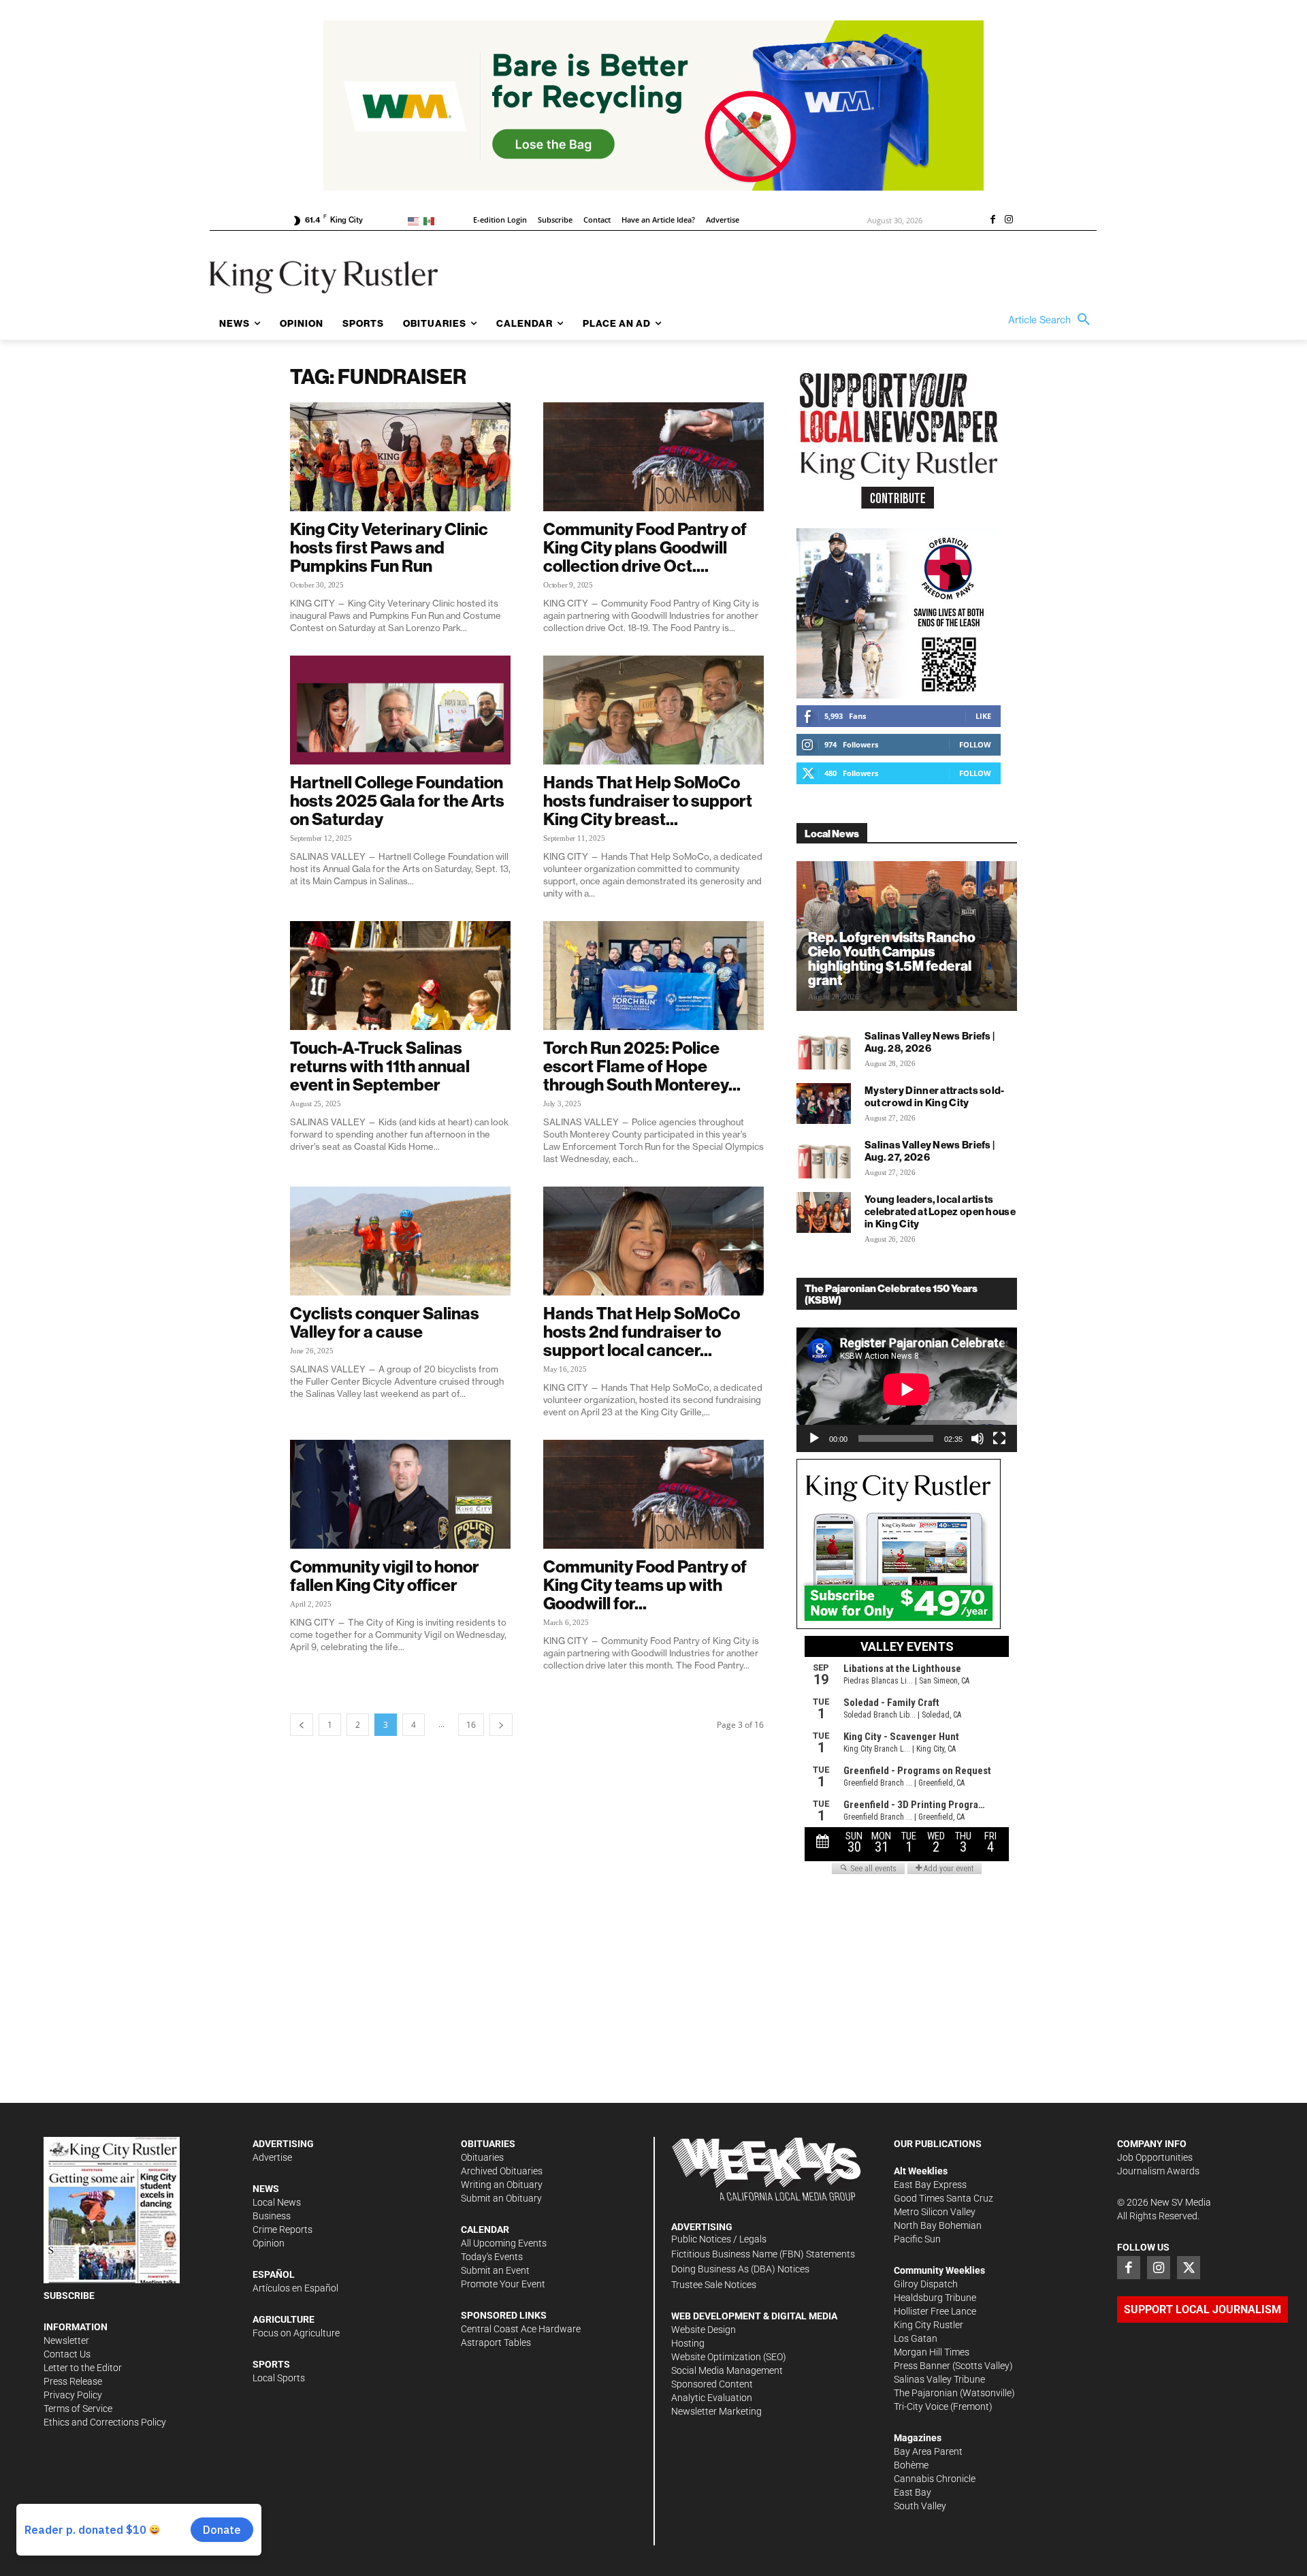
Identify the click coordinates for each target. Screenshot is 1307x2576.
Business (272, 2216)
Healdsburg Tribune (935, 2298)
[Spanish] (431, 220)
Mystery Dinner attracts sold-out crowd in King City (935, 1096)
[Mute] (978, 1438)
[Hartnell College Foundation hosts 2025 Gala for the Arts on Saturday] (400, 710)
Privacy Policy (73, 2395)
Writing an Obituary (502, 2185)
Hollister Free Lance (935, 2311)
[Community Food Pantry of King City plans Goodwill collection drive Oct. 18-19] (653, 457)
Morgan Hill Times (932, 2352)
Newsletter (66, 2340)
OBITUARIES (488, 2144)
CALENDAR (485, 2229)
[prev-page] (302, 1725)
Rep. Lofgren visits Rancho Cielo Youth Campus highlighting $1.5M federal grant (892, 959)
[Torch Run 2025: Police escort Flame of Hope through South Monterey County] (653, 976)
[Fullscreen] (999, 1438)
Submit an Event (495, 2270)
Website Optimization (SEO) (729, 2357)
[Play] (814, 1438)
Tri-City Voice (921, 2406)
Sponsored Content (712, 2384)
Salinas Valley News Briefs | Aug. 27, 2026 (930, 1151)
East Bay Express (930, 2185)
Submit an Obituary (501, 2198)
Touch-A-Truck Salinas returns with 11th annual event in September (380, 1066)
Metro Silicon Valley (935, 2212)
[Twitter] (1189, 2268)
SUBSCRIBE (69, 2296)
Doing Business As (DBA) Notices (740, 2269)
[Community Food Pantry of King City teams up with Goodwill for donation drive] (653, 1494)
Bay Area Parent (928, 2451)
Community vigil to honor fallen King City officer (385, 1576)
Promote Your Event (503, 2284)
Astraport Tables (496, 2342)
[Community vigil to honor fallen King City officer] (400, 1494)
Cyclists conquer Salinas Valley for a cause (385, 1322)
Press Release (73, 2381)
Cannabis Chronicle (935, 2479)
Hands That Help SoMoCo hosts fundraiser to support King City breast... (648, 801)
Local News (277, 2202)
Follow (975, 744)
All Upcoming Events (504, 2243)
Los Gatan (916, 2338)
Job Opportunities (1155, 2157)
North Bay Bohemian (938, 2225)
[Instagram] (1009, 221)
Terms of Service (78, 2409)
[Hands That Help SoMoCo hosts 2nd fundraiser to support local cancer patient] (653, 1241)
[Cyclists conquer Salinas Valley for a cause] (400, 1241)
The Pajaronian (926, 2393)
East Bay (913, 2492)
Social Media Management (727, 2370)
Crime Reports (283, 2229)
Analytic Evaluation (712, 2398)
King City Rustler (929, 2325)
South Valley (920, 2506)
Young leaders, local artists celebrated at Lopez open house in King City (940, 1211)
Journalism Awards (1158, 2171)
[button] (1052, 320)
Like (983, 716)
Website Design (704, 2330)
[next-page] (501, 1725)
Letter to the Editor (83, 2368)
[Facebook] (993, 221)
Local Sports (279, 2378)
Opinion (269, 2243)
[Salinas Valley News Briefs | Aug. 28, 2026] (824, 1049)
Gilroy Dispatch (926, 2284)
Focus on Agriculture (296, 2333)
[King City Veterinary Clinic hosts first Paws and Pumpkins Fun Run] (400, 457)
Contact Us (67, 2354)
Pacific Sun (917, 2239)
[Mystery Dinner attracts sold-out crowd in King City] (824, 1104)
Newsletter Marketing (716, 2411)
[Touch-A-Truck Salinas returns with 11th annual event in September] (400, 976)
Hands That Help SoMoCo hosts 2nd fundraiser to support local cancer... (642, 1332)
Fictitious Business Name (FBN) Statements (763, 2254)
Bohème (911, 2465)
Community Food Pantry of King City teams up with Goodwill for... (645, 1585)
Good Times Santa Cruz (943, 2198)
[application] (907, 1389)
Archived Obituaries (502, 2171)
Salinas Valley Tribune (939, 2379)
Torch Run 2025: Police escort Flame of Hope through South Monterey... (642, 1066)
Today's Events (492, 2257)
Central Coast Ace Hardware (521, 2329)
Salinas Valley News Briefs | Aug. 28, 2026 (930, 1042)
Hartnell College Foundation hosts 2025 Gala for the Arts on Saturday (397, 801)
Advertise (272, 2157)
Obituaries (482, 2157)
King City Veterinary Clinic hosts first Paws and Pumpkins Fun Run (389, 547)
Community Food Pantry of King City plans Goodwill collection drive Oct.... (645, 547)
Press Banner (922, 2366)
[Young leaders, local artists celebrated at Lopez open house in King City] (824, 1212)
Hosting (688, 2343)
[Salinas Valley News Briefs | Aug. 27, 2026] (824, 1158)
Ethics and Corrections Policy (105, 2422)
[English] (416, 220)
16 (471, 1725)
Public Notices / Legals (719, 2239)
